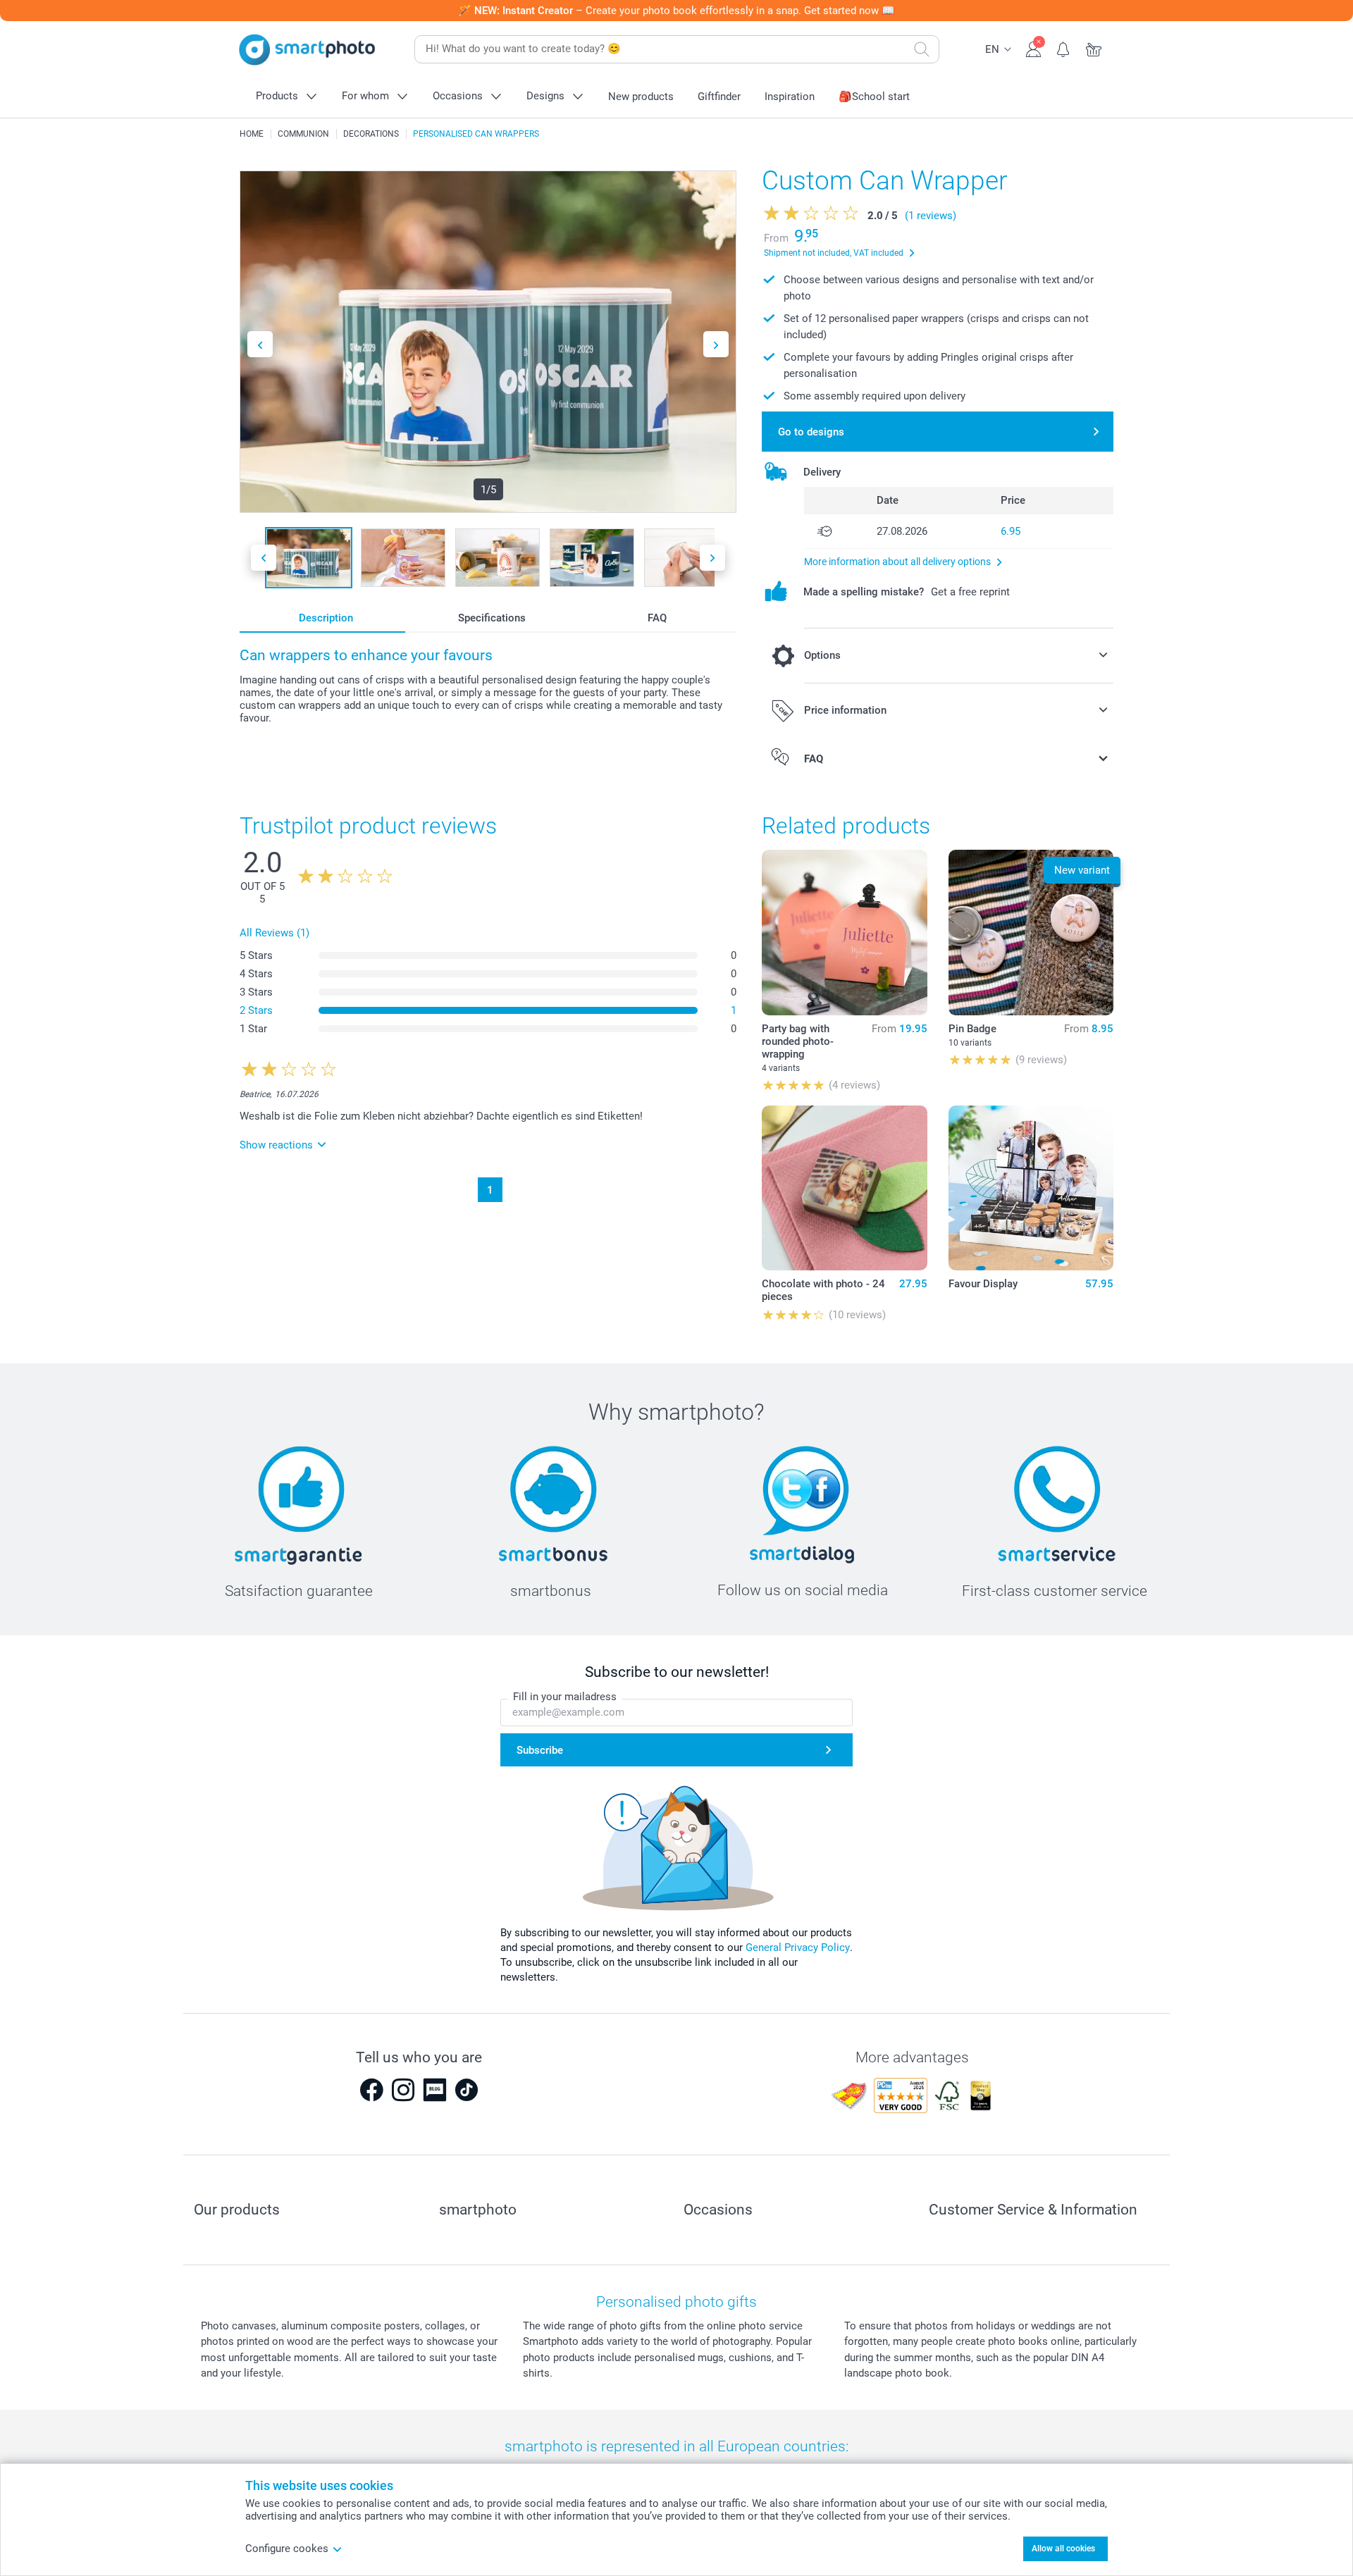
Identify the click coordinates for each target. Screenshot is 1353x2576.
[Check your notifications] (1064, 48)
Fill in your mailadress (565, 1697)
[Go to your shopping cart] (1094, 48)
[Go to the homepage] (307, 50)
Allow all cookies (1063, 2549)
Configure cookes (287, 2549)
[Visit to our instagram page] (403, 2090)
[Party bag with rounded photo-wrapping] (844, 932)
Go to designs (811, 432)
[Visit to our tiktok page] (467, 2090)
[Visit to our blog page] (435, 2090)
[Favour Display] (1031, 1188)
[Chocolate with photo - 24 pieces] (844, 1188)
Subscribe (540, 1750)
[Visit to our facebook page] (371, 2090)
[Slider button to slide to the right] (716, 344)
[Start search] (922, 49)
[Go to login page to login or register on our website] (1033, 48)
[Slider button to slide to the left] (260, 344)
